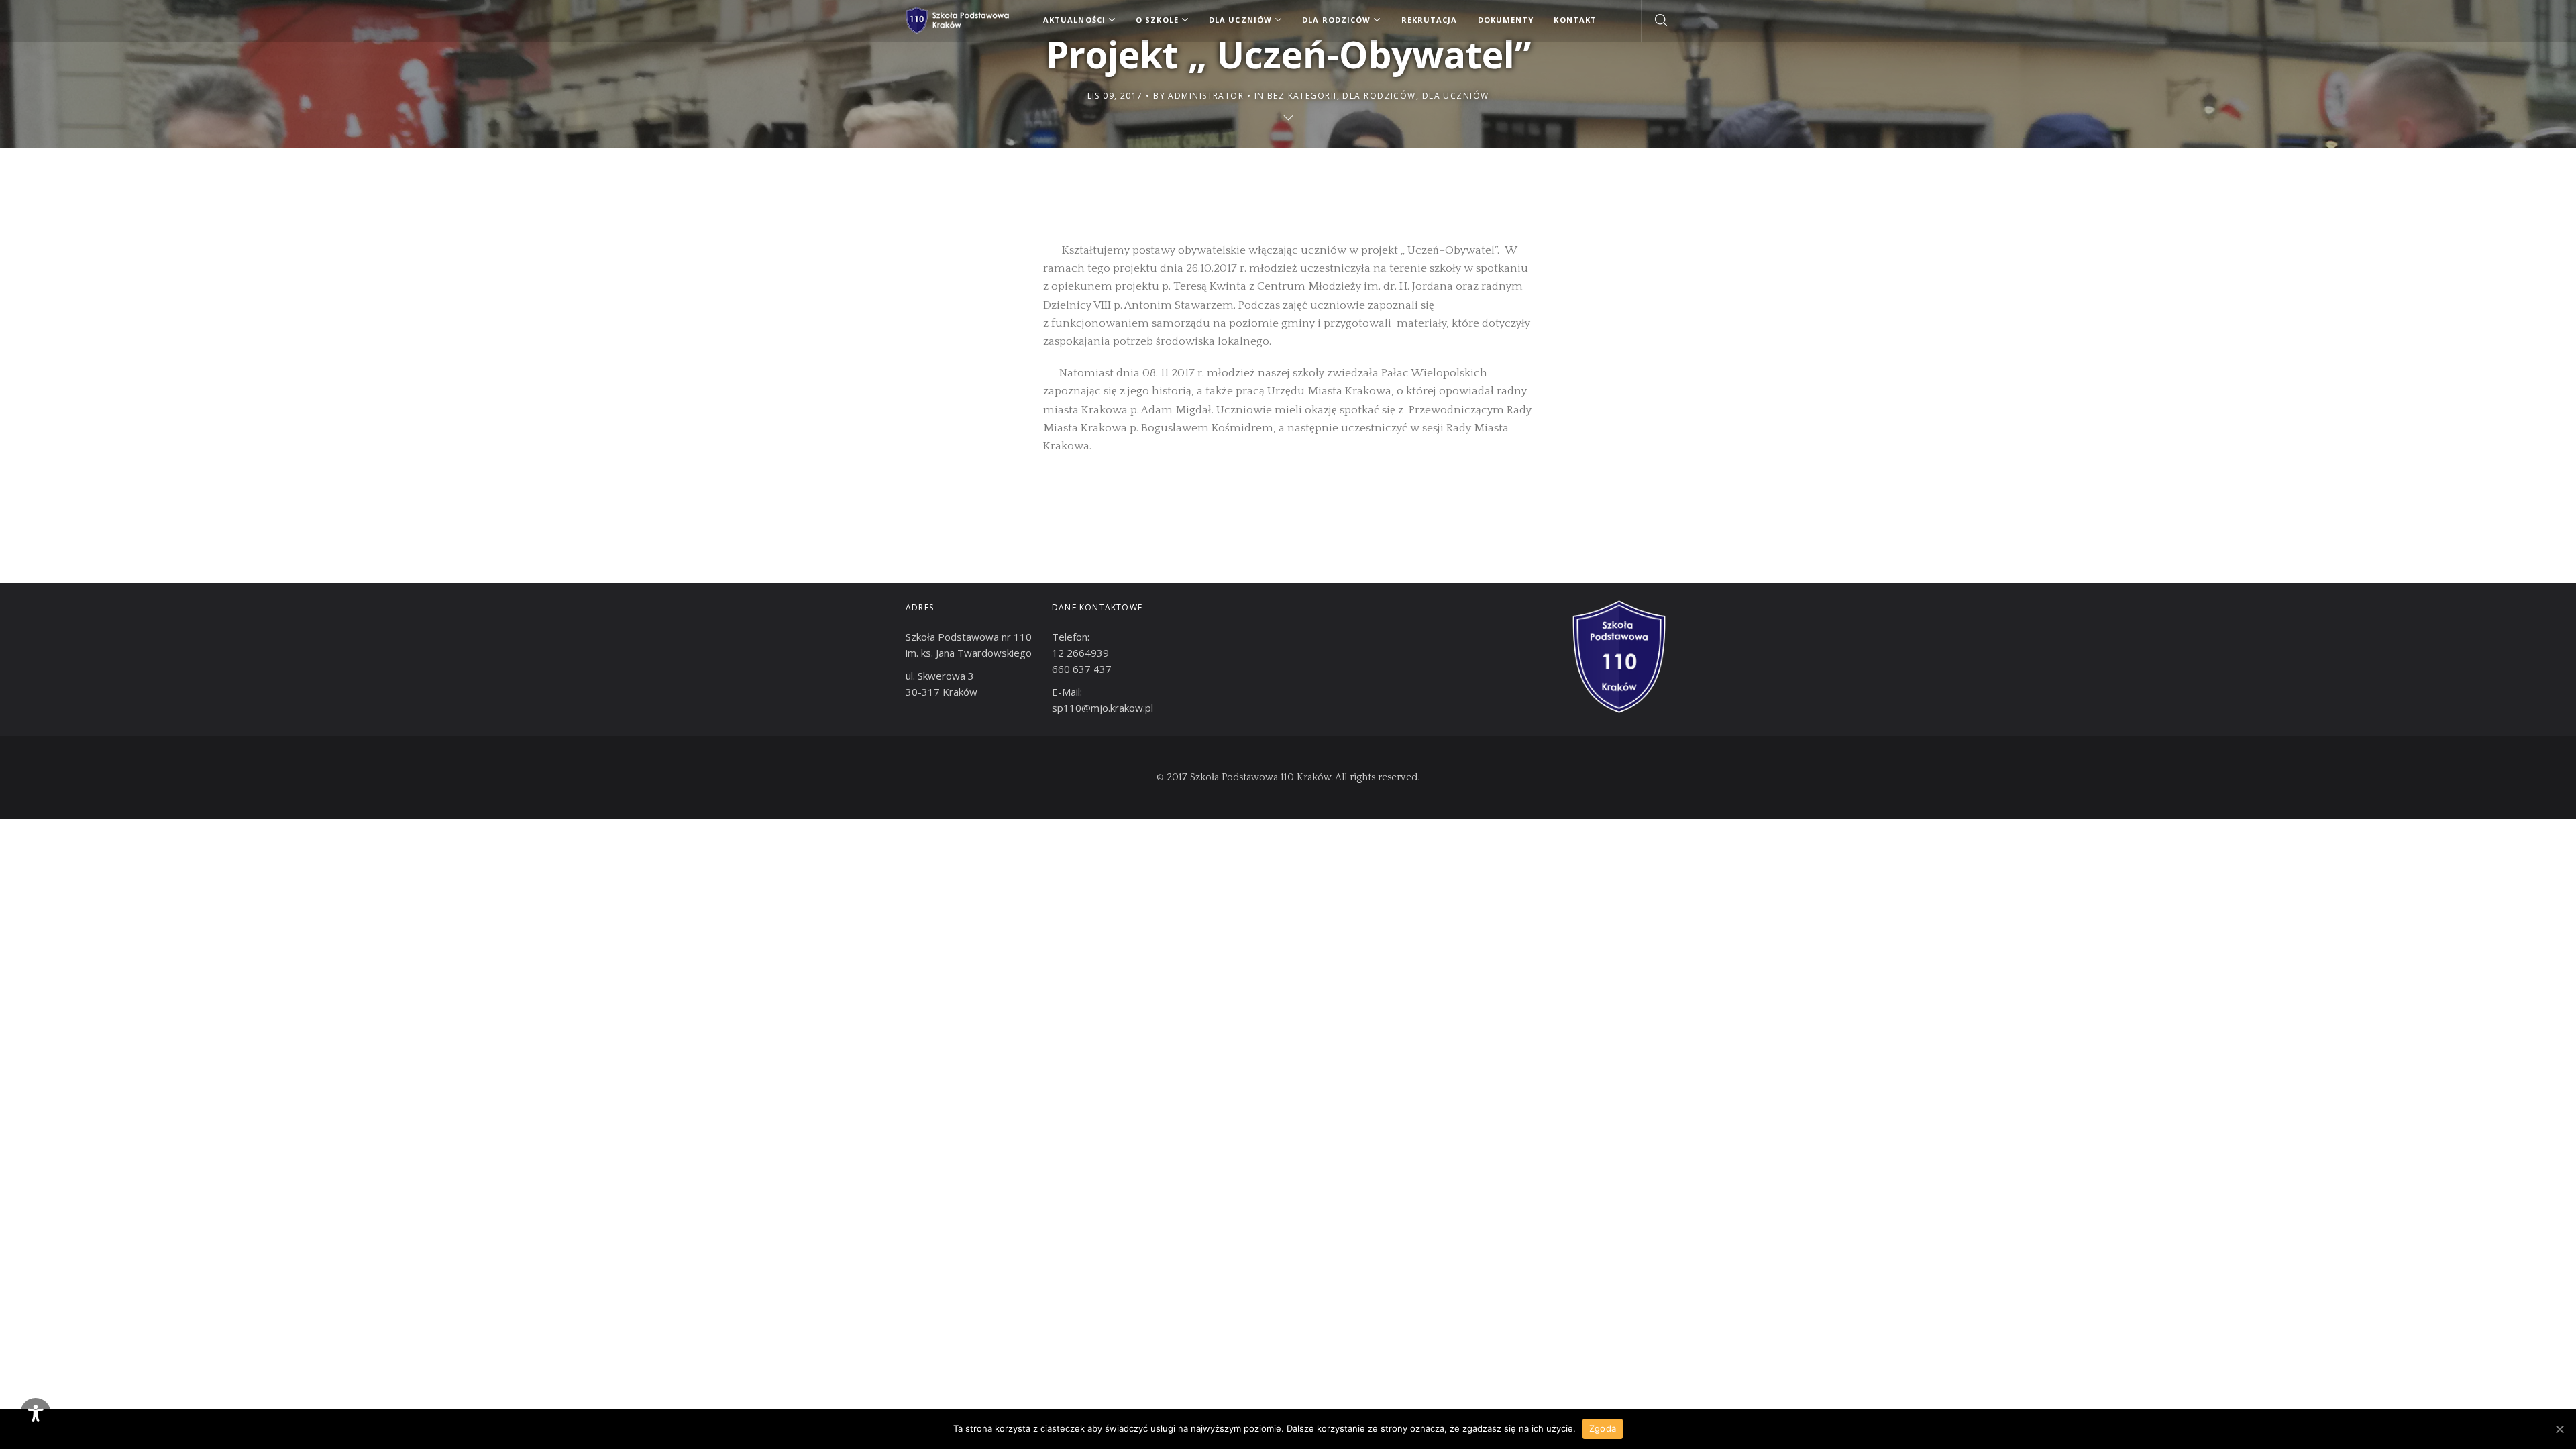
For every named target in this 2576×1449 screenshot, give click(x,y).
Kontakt (1575, 20)
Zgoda (1603, 1428)
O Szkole (1157, 20)
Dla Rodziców (1336, 20)
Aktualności (1074, 20)
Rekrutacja (1430, 20)
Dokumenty (1506, 20)
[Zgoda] (2559, 1429)
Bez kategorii (1302, 96)
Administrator (1206, 96)
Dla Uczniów (1240, 20)
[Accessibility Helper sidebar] (36, 1413)
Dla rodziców (1379, 96)
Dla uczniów (1456, 96)
